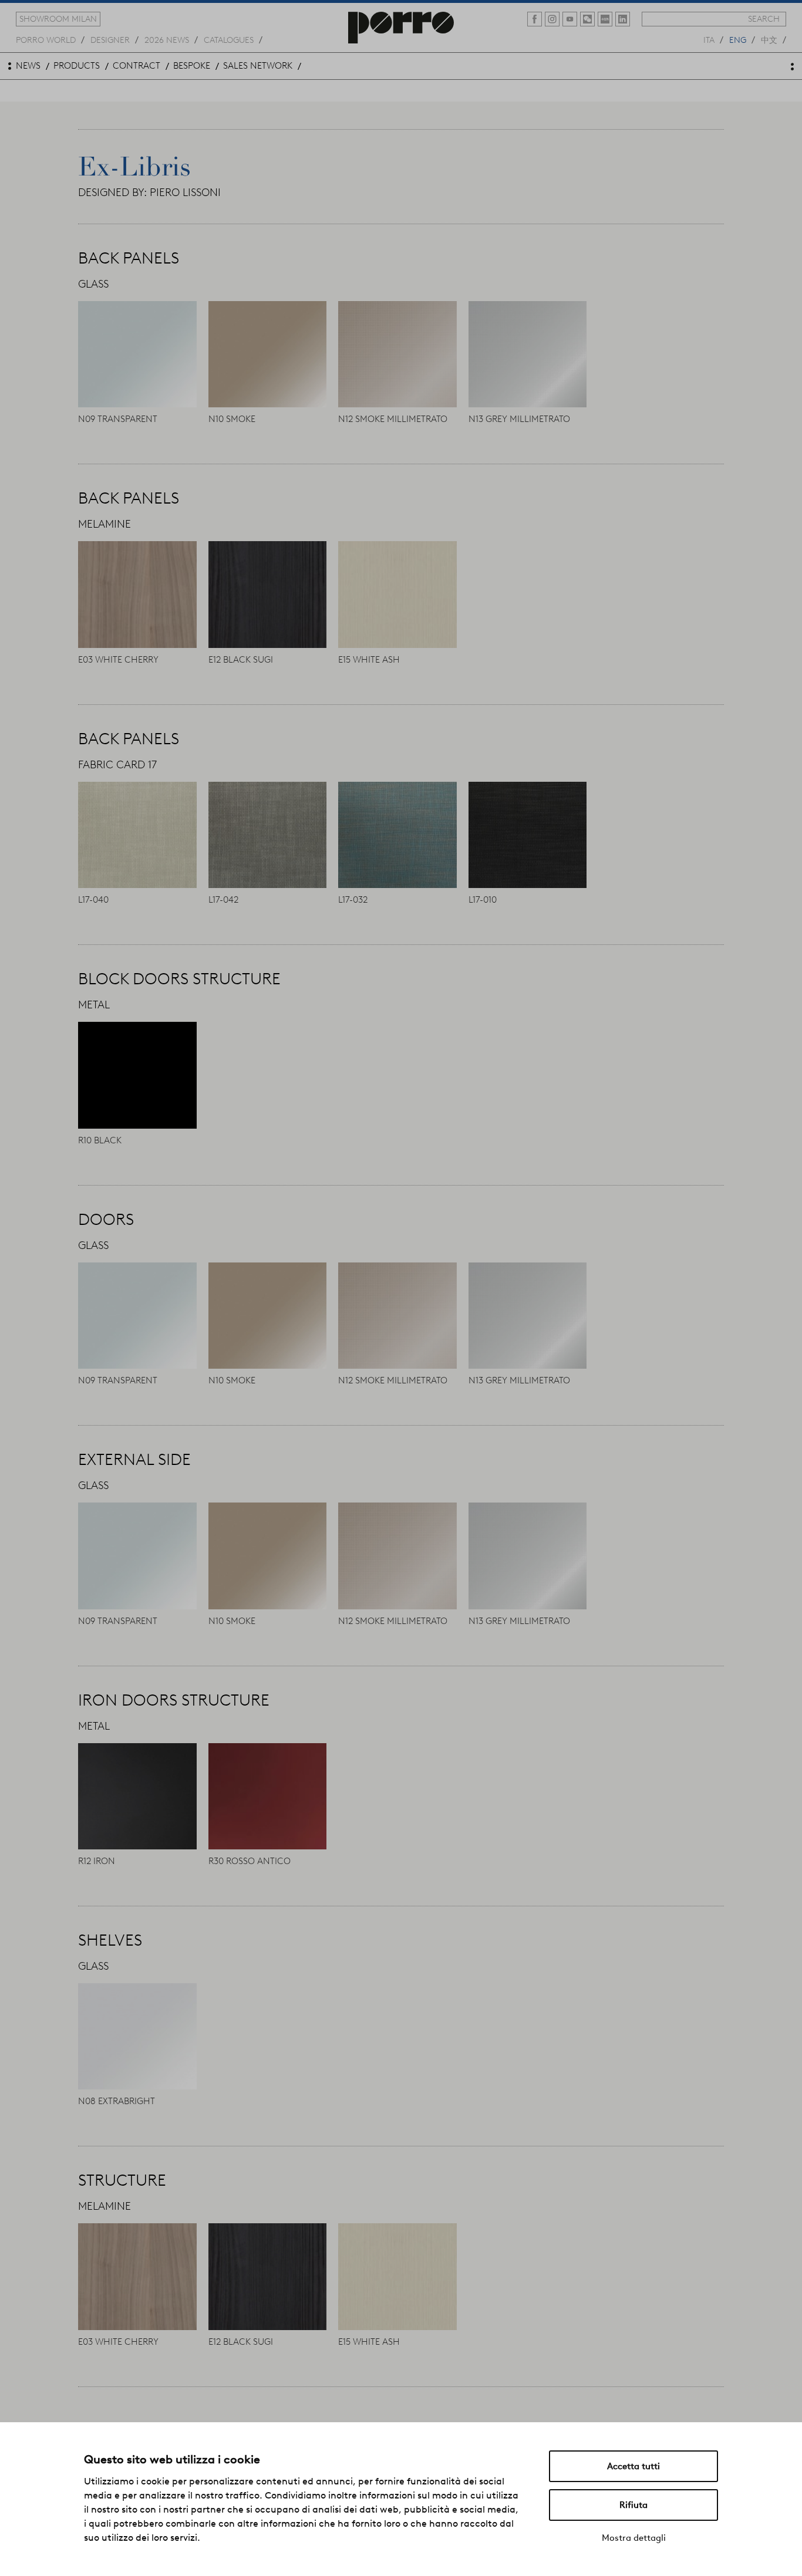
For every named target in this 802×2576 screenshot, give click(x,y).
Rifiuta (633, 2505)
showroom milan (58, 19)
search (764, 19)
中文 (769, 39)
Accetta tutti (633, 2466)
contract (137, 66)
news (28, 66)
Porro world (46, 39)
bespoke (192, 66)
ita (709, 39)
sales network (258, 66)
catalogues (229, 39)
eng (738, 39)
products (77, 66)
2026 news (167, 39)
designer (110, 39)
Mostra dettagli (634, 2538)
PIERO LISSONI (185, 193)
